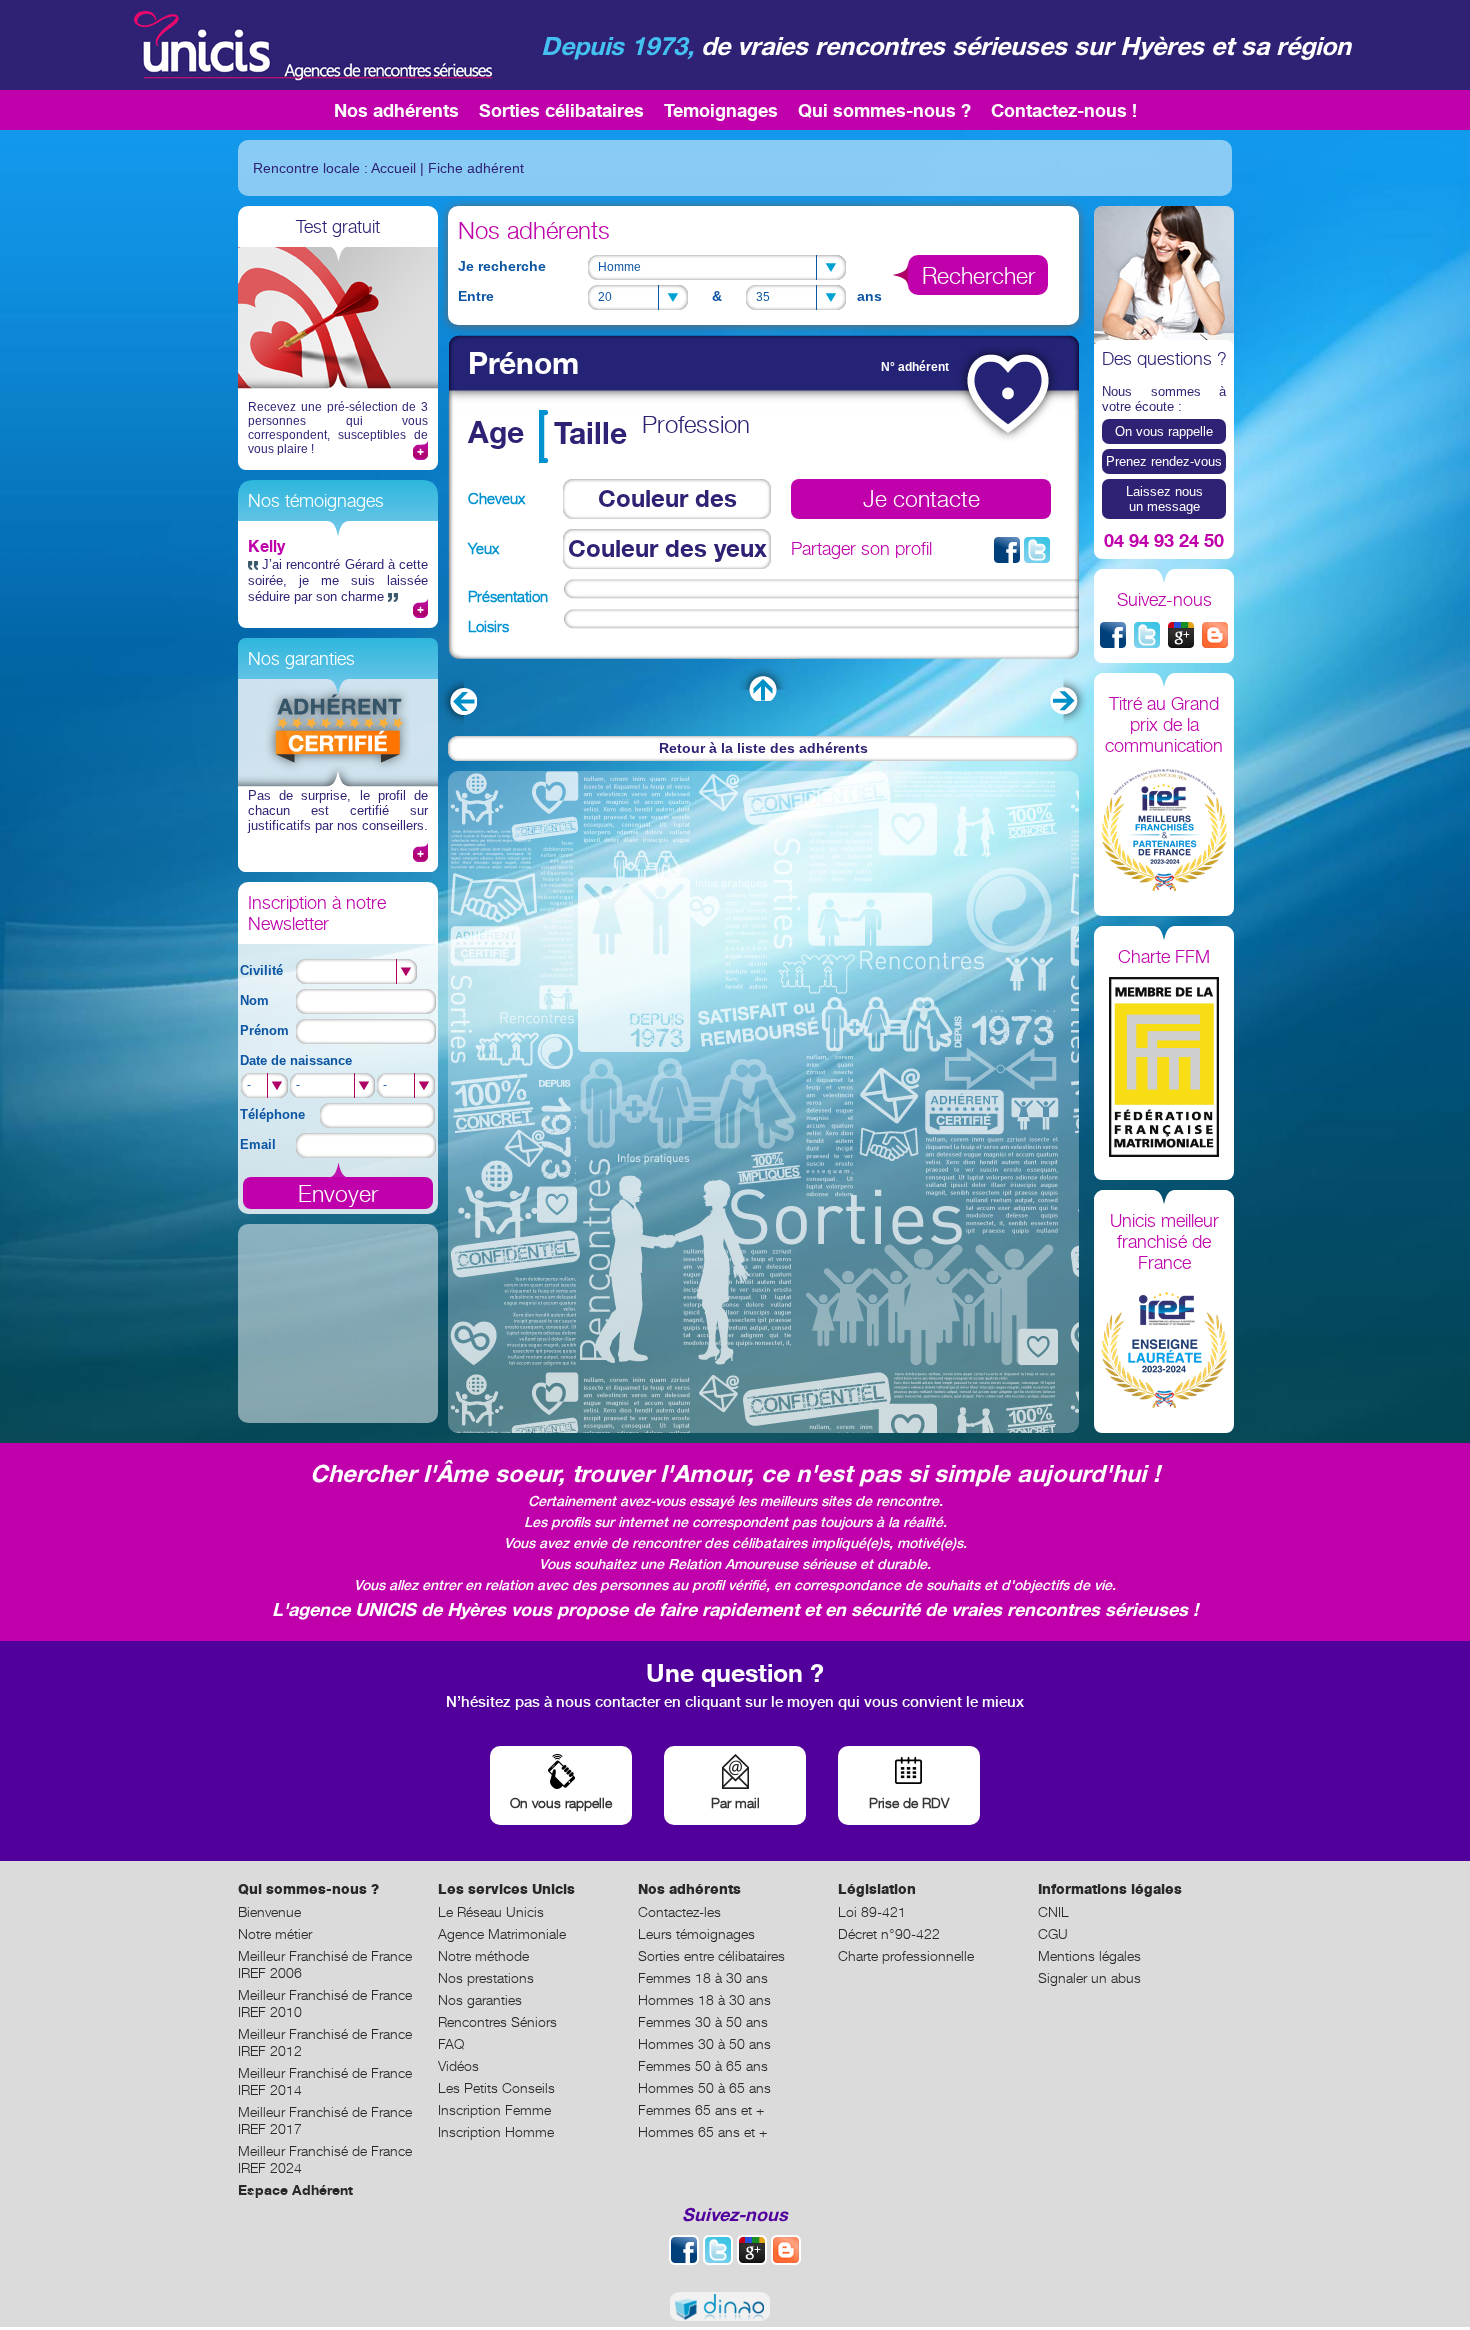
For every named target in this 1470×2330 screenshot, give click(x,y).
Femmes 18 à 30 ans (703, 1977)
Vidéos (458, 2065)
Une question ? (735, 1672)
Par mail (735, 1802)
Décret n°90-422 (889, 1933)
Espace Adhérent (295, 2189)
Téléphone (272, 1114)
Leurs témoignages (696, 1933)
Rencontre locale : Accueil (334, 168)
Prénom (264, 1030)
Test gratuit (338, 226)
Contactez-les (679, 1911)
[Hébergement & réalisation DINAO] (735, 2307)
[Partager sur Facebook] (1007, 550)
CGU (1053, 1933)
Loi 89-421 (872, 1911)
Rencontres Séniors (497, 2021)
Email (258, 1144)
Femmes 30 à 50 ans (703, 2021)
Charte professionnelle (906, 1955)
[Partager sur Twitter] (1037, 550)
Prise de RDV (909, 1802)
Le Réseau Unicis (491, 1911)
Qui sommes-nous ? (884, 110)
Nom (254, 1000)
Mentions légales (1089, 1955)
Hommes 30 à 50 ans (704, 2043)
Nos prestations (486, 1977)
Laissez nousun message (1164, 499)
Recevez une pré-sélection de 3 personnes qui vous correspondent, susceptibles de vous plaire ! (338, 428)
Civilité (261, 970)
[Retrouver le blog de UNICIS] (1215, 635)
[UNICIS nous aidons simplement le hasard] (311, 45)
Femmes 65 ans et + (701, 2109)
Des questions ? (1164, 358)
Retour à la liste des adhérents (763, 748)
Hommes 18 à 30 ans (704, 1999)
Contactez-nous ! (1064, 110)
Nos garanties (301, 658)
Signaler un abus (1089, 1977)
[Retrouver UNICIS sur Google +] (1181, 635)
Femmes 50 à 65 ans (703, 2065)
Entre (476, 296)
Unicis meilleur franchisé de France (1164, 1241)
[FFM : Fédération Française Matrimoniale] (1164, 1068)
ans (869, 296)
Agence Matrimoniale (502, 1933)
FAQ (451, 2043)
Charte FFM (1164, 956)
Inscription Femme (494, 2109)
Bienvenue (269, 1911)
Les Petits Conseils (496, 2087)
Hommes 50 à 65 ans (704, 2087)
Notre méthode (483, 1955)
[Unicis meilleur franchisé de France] (1164, 1348)
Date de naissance (296, 1060)
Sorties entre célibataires (711, 1955)
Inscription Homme (496, 2131)
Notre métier (275, 1933)
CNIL (1053, 1911)
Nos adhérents (396, 110)
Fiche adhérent (476, 168)
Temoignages (721, 110)
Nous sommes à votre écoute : (1164, 399)
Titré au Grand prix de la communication (1164, 724)
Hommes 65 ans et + (702, 2131)
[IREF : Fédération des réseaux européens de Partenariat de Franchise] (1164, 831)
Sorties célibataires (561, 110)
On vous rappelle (1164, 431)
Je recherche (502, 266)
